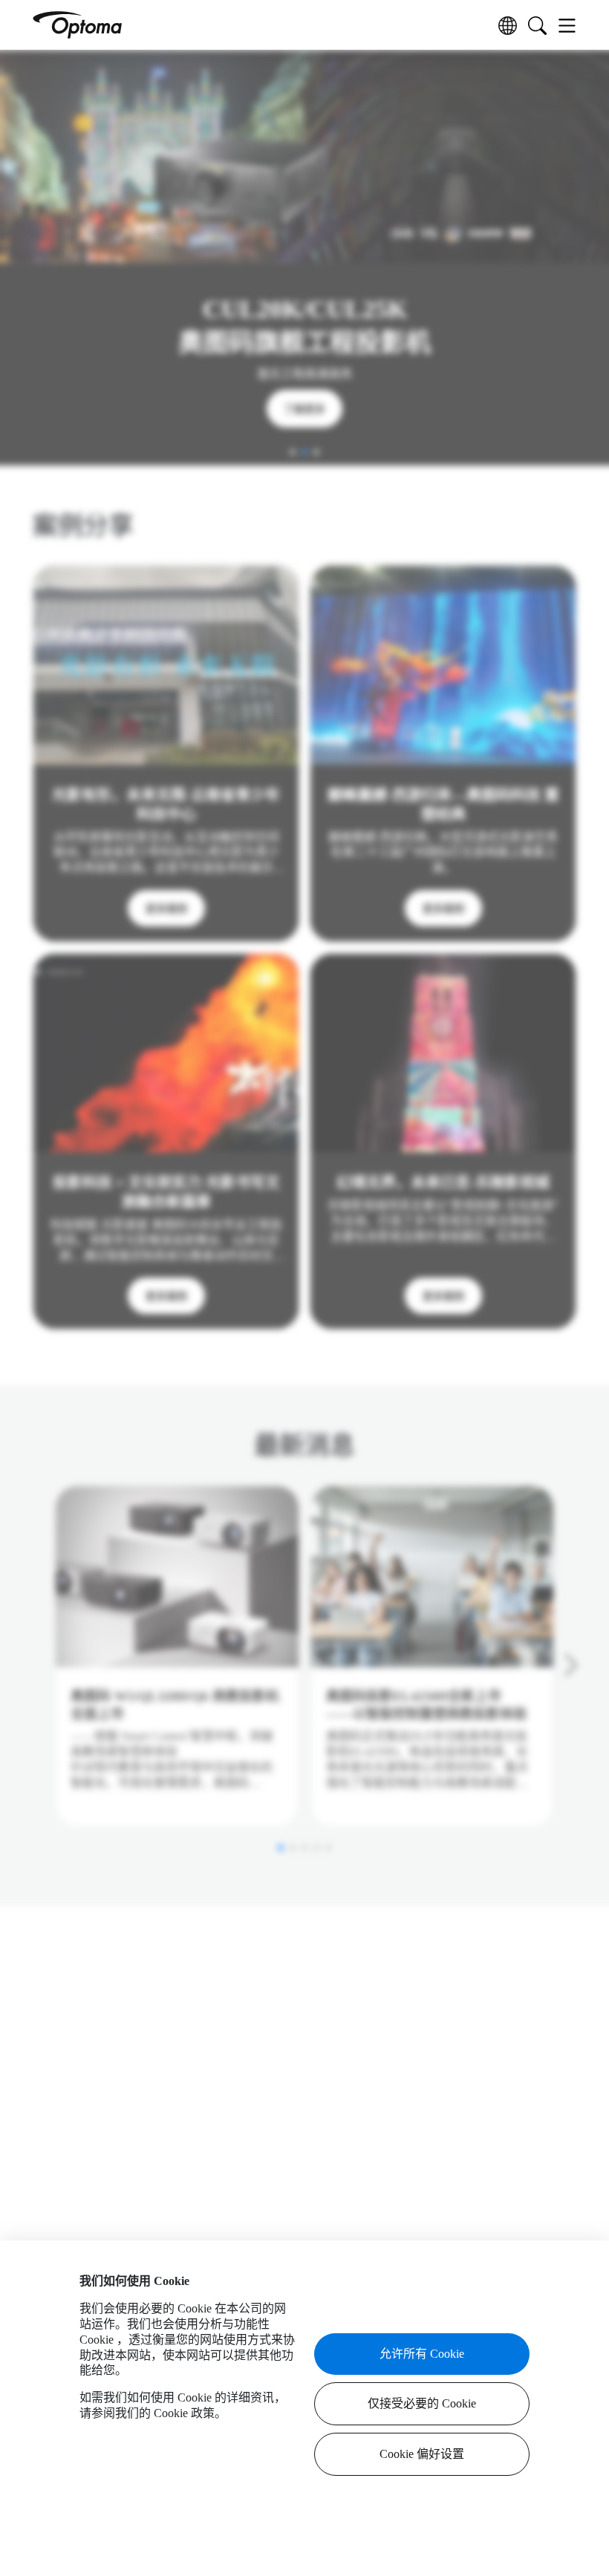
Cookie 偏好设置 (422, 2454)
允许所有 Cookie (422, 2354)
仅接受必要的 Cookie (422, 2403)
